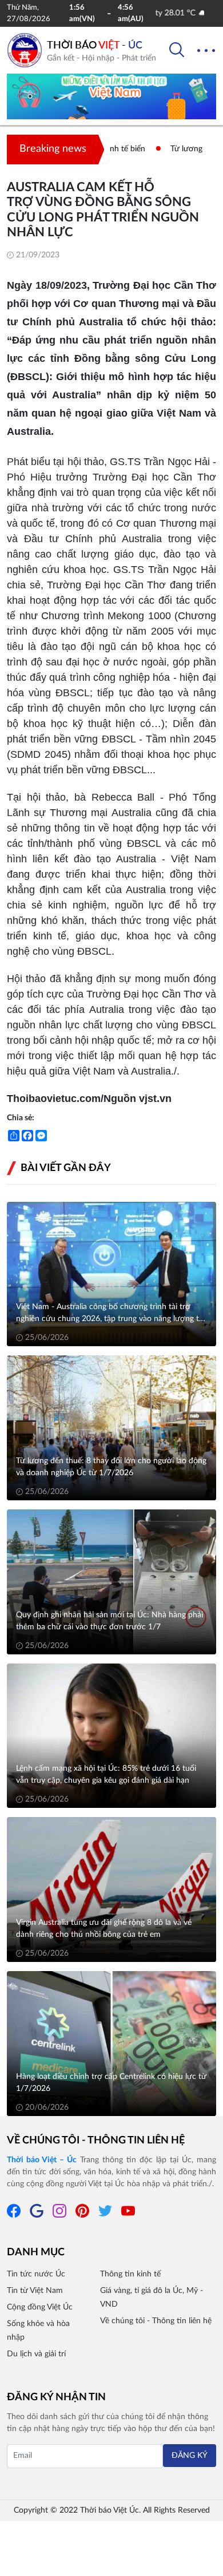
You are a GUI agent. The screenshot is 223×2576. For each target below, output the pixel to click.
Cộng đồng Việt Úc (40, 2307)
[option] (111, 100)
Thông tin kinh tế (130, 2274)
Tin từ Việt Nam (35, 2291)
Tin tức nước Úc (36, 2274)
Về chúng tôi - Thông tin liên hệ (96, 2141)
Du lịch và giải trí (36, 2354)
